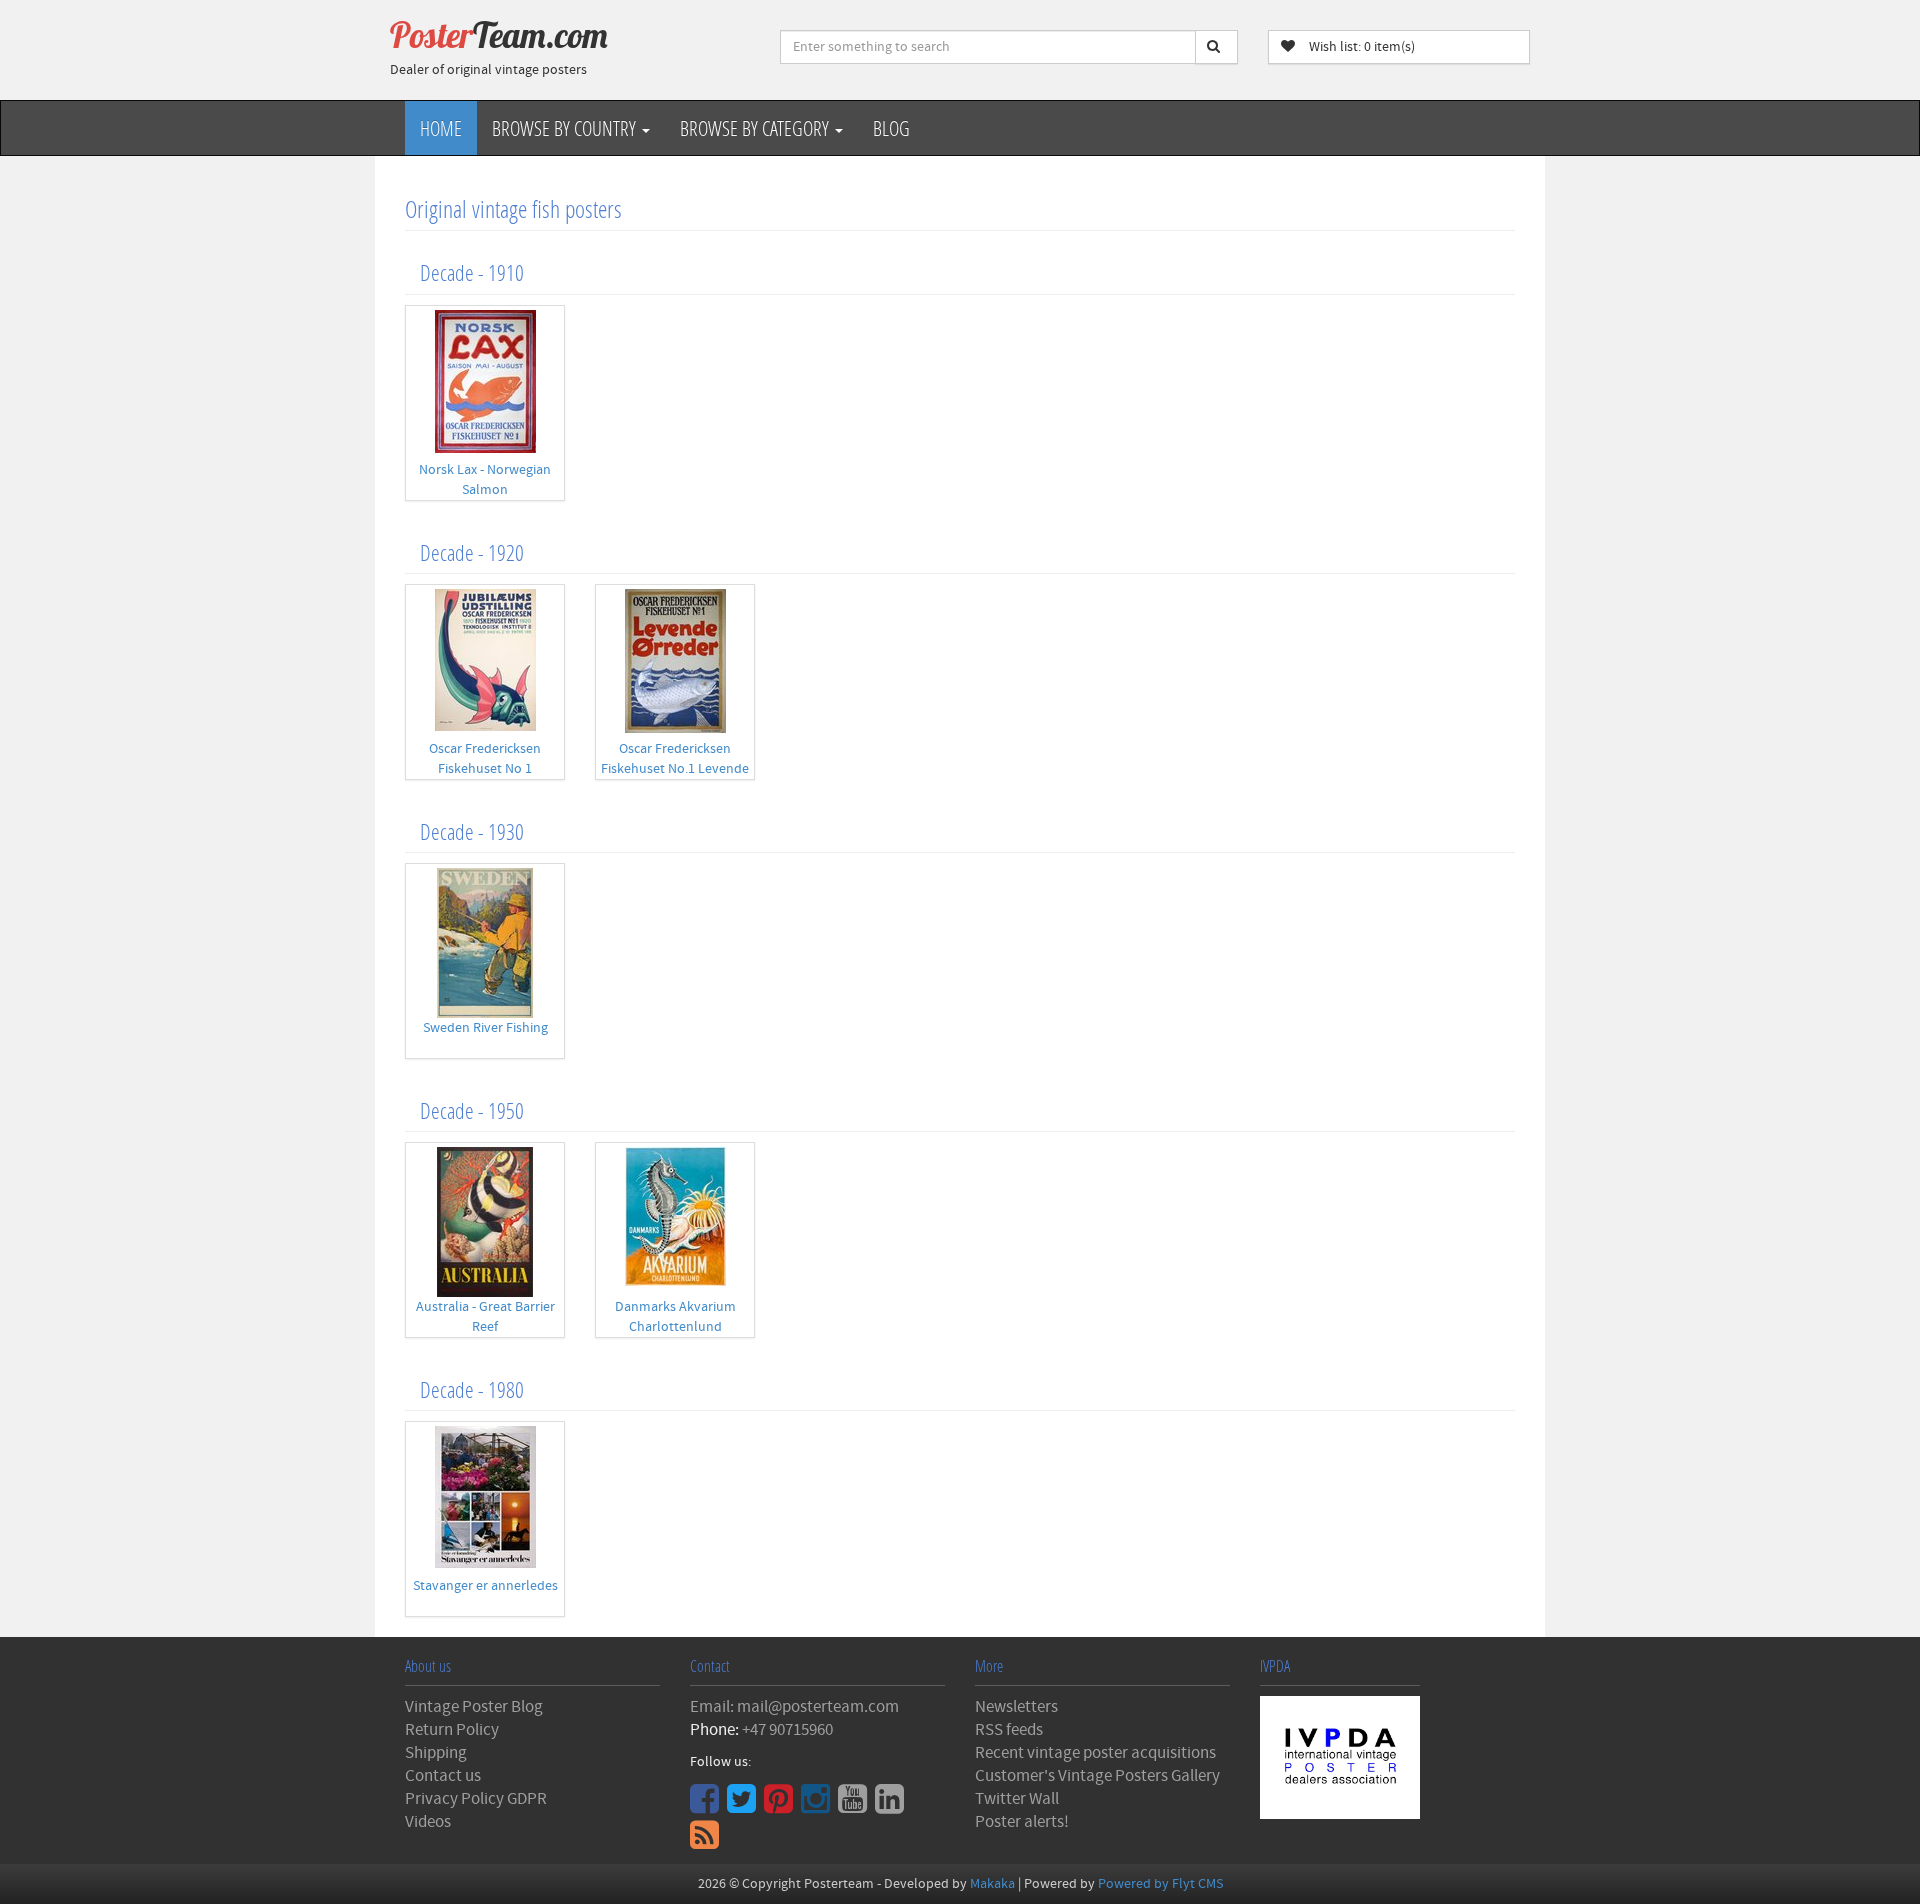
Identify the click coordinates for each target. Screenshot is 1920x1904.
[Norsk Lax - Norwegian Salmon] (485, 381)
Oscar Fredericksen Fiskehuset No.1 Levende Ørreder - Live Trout (675, 769)
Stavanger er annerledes (485, 1586)
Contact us (443, 1776)
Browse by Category (756, 128)
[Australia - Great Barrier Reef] (485, 1222)
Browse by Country (566, 128)
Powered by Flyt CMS (1160, 1884)
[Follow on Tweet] (744, 1806)
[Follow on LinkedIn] (892, 1806)
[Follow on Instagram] (818, 1806)
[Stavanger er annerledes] (485, 1497)
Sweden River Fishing (485, 1028)
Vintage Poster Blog (474, 1707)
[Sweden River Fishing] (485, 943)
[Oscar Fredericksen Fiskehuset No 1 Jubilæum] (485, 660)
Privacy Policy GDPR (476, 1799)
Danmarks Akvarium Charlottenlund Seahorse (675, 1327)
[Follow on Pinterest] (781, 1806)
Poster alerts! (1022, 1822)
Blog (891, 128)
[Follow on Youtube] (855, 1806)
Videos (428, 1822)
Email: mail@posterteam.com (794, 1707)
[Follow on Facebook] (707, 1806)
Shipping (436, 1753)
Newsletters (1016, 1707)
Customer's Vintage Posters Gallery (1097, 1776)
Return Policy (452, 1730)
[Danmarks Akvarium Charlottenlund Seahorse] (675, 1216)
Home (441, 128)
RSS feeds (1009, 1730)
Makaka (992, 1884)
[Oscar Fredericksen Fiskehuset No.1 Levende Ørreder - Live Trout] (675, 661)
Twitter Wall (1017, 1799)
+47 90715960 (787, 1730)
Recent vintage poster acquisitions (1095, 1753)
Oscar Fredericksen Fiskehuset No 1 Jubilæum (485, 769)
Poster (499, 35)
